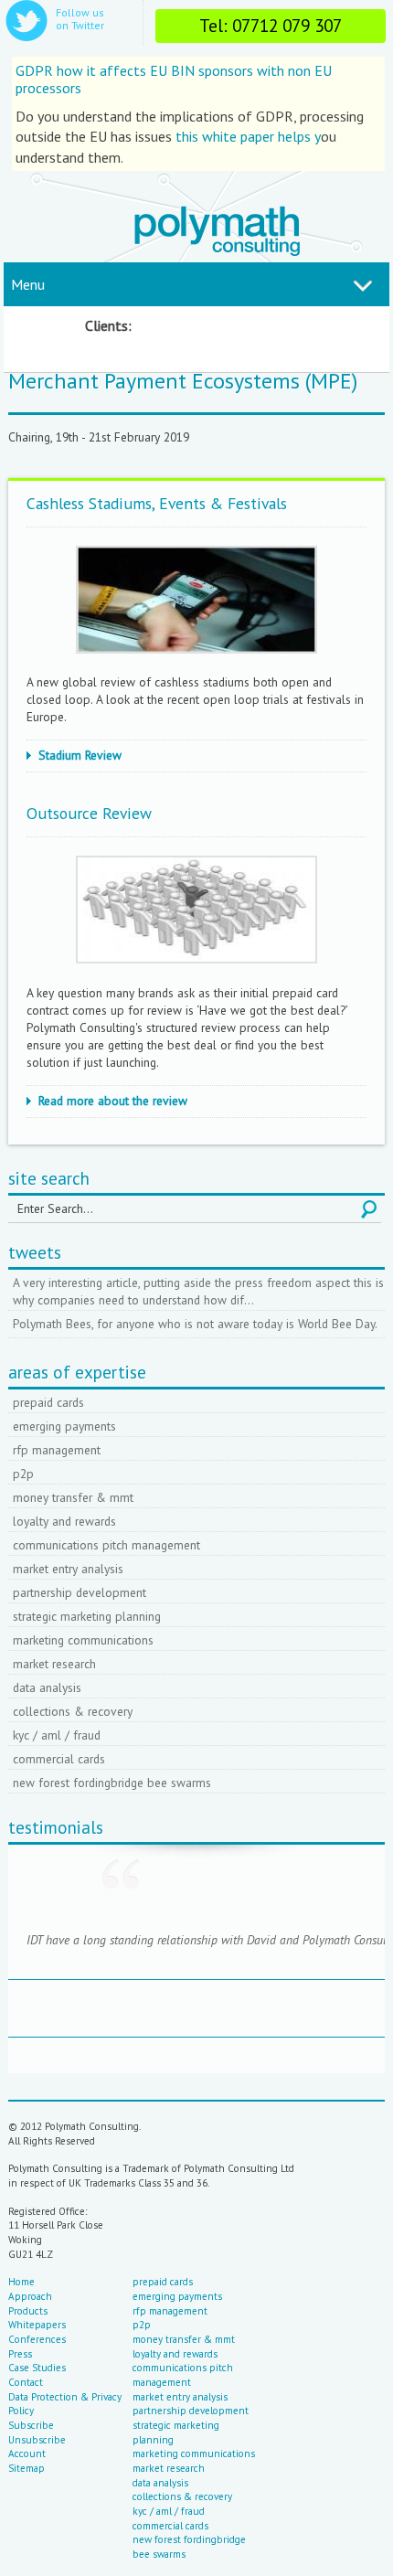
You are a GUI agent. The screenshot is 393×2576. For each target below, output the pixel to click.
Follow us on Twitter (80, 19)
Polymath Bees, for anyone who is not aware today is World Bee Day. (195, 1324)
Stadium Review (80, 755)
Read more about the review (113, 1101)
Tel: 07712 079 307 (271, 25)
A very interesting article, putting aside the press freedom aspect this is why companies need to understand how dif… (198, 1291)
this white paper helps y (246, 136)
